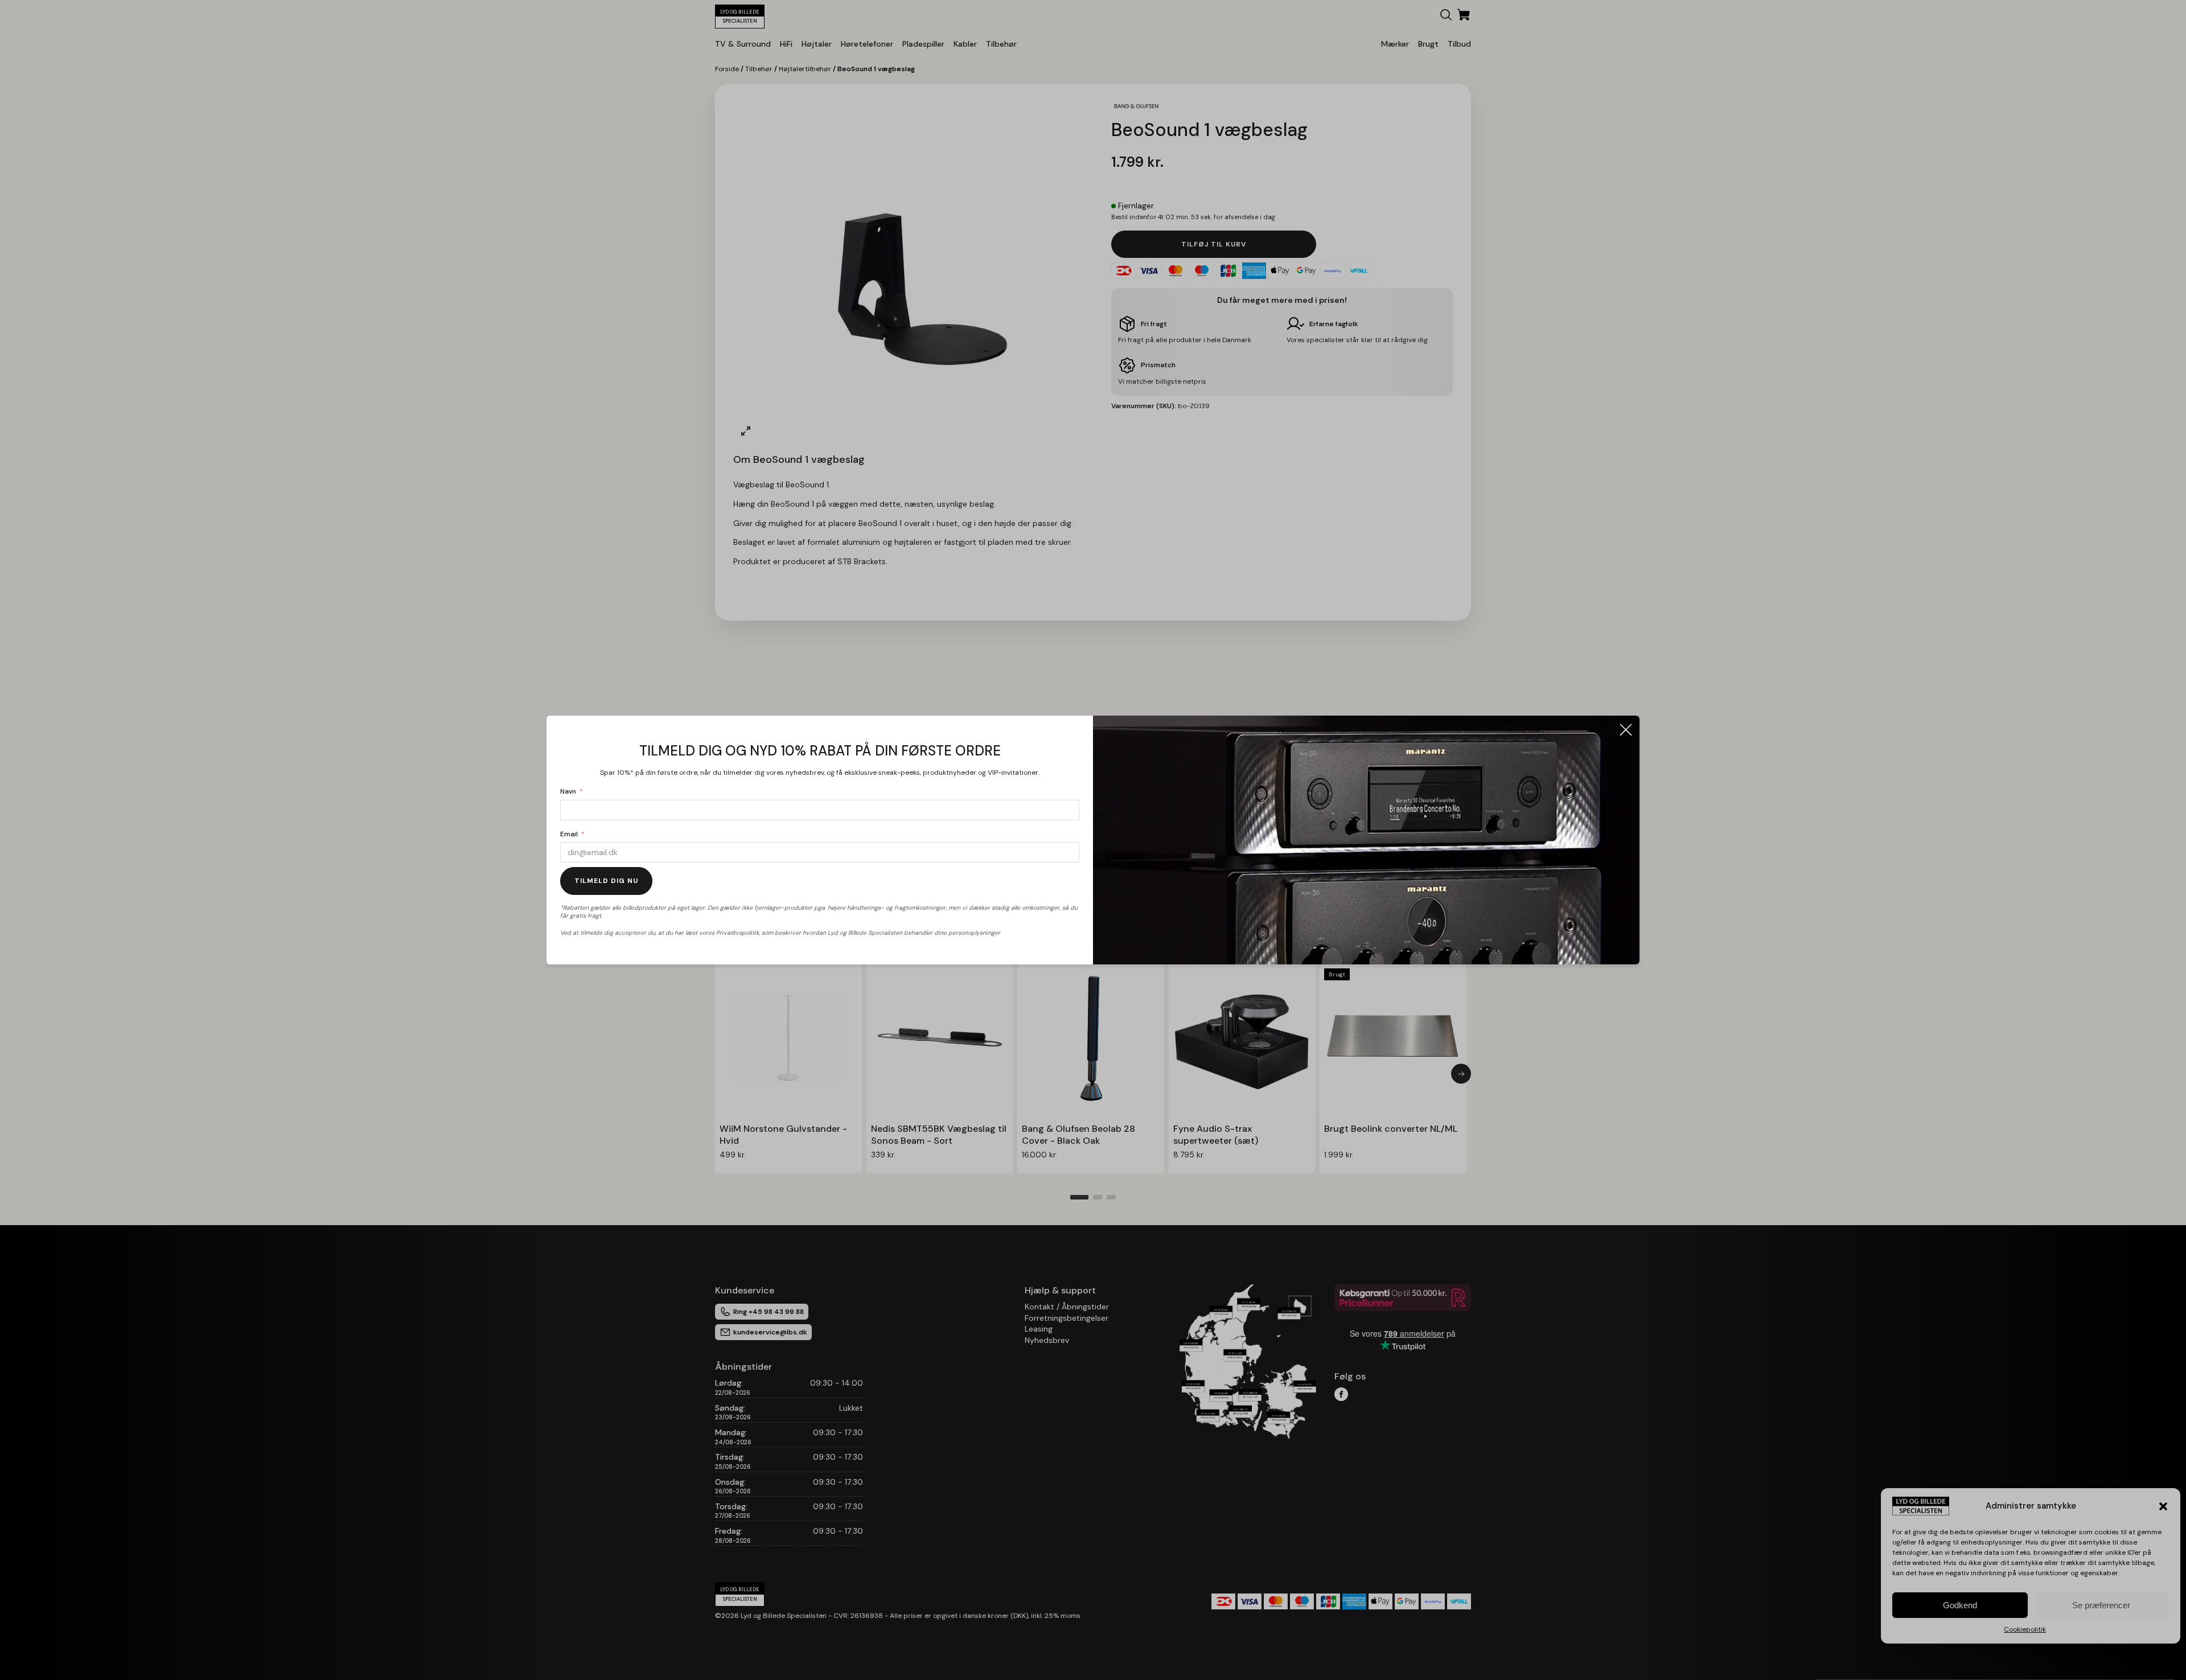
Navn (568, 791)
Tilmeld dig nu (606, 881)
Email (569, 834)
